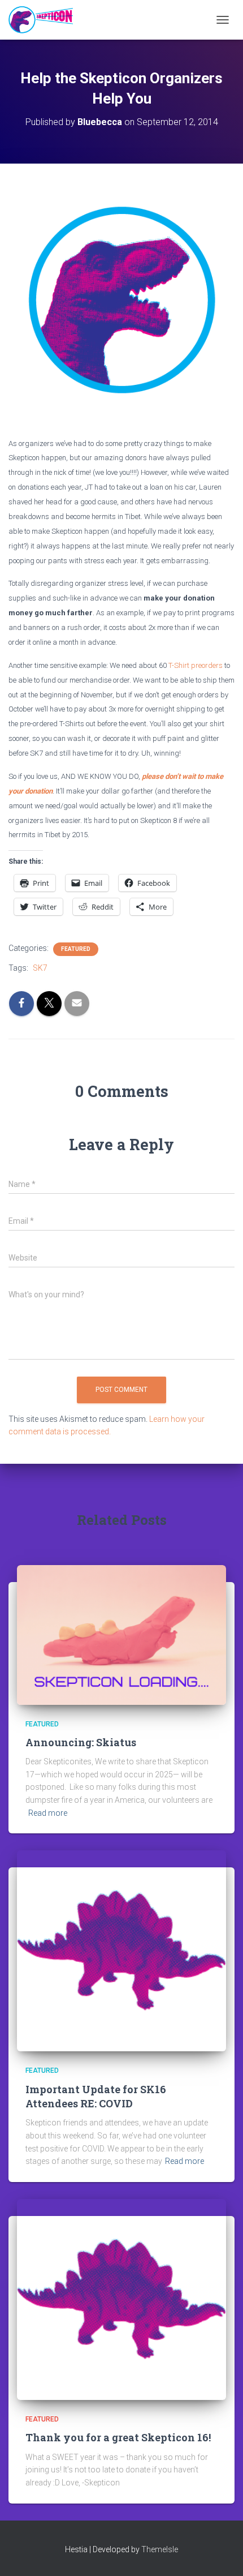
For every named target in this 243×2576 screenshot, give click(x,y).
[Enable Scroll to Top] (221, 2553)
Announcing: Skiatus (81, 1742)
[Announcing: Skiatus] (121, 1634)
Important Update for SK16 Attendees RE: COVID (96, 2096)
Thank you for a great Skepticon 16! (118, 2437)
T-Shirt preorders (196, 665)
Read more (48, 1813)
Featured (76, 949)
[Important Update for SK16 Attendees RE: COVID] (121, 1951)
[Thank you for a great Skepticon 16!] (121, 2299)
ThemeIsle (160, 2549)
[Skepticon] (45, 20)
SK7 (40, 968)
